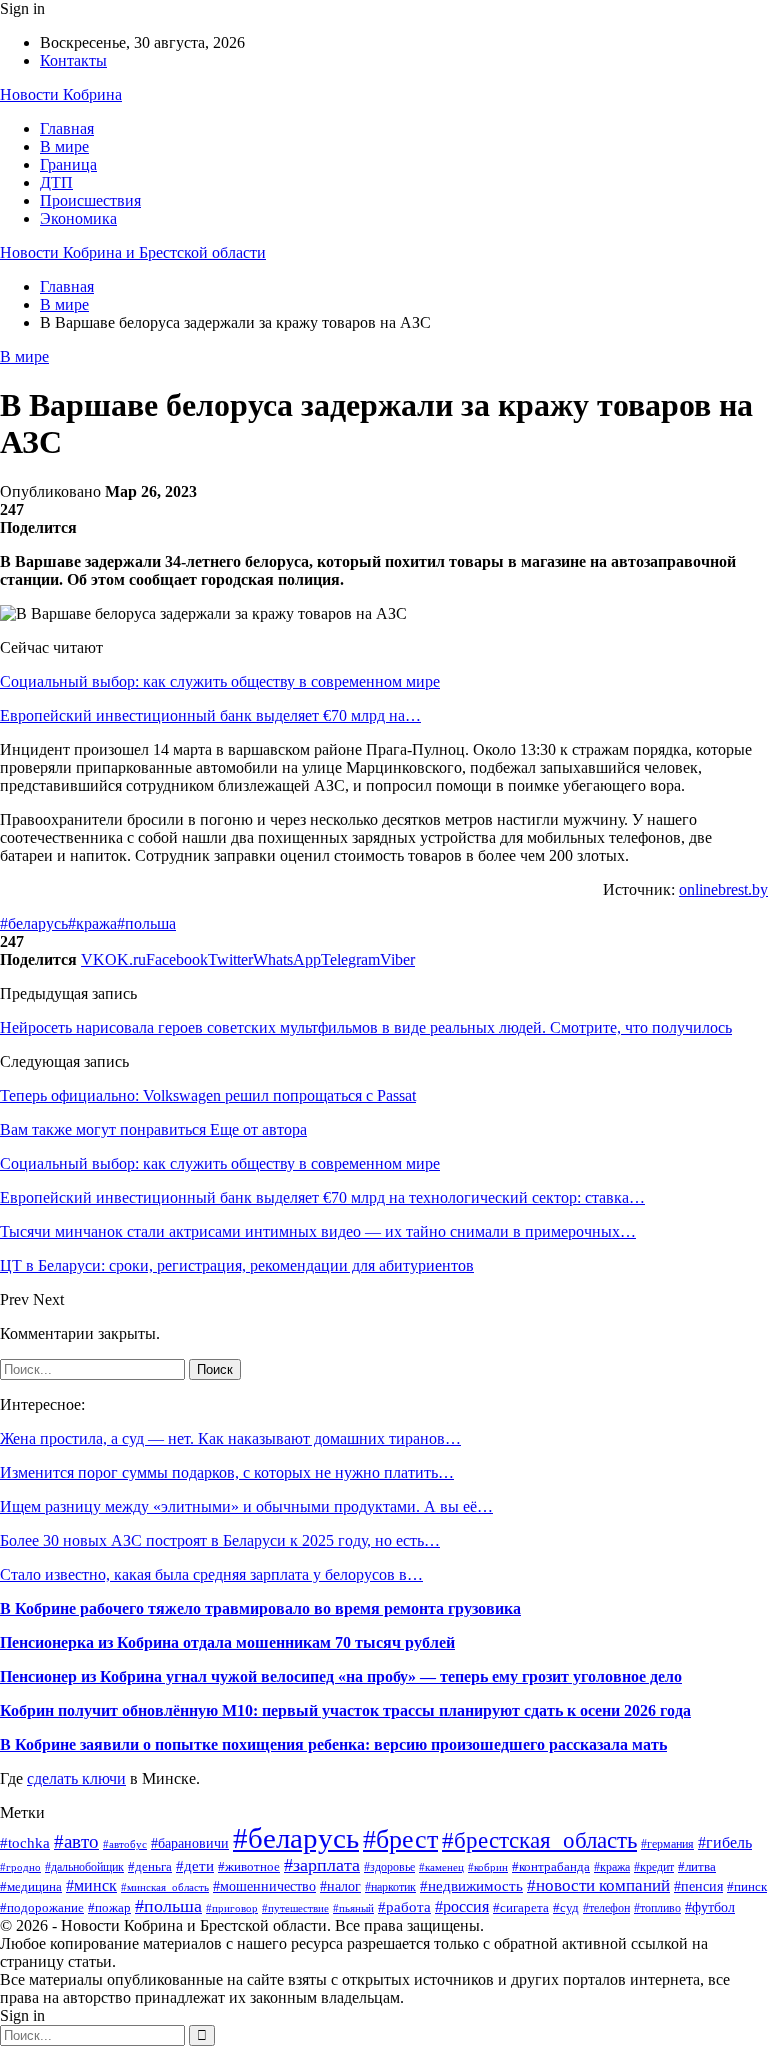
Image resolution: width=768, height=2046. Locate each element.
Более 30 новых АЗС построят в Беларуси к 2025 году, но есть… (220, 1540)
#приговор (232, 1908)
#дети (195, 1865)
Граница (68, 164)
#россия (462, 1906)
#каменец (441, 1867)
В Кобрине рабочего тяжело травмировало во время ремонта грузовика (260, 1608)
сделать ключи (76, 1778)
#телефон (606, 1908)
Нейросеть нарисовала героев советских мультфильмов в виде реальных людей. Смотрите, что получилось (366, 1027)
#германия (667, 1844)
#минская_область (165, 1887)
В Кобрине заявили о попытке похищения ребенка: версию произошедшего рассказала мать (333, 1744)
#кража (92, 923)
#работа (404, 1907)
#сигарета (521, 1908)
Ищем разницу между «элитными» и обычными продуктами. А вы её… (246, 1506)
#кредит (654, 1867)
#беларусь (34, 923)
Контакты (73, 60)
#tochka (25, 1842)
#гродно (20, 1867)
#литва (697, 1866)
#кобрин (488, 1867)
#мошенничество (264, 1886)
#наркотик (390, 1887)
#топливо (657, 1908)
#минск (91, 1885)
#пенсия (698, 1886)
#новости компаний (598, 1885)
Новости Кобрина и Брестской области (133, 252)
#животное (249, 1866)
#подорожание (42, 1907)
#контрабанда (551, 1866)
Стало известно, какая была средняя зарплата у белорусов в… (211, 1574)
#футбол (710, 1907)
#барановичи (190, 1843)
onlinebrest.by (723, 889)
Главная (67, 128)
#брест (400, 1839)
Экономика (78, 218)
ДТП (56, 182)
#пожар (109, 1908)
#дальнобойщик (84, 1867)
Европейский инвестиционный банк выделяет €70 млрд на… (210, 715)
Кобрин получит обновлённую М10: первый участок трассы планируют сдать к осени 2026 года (345, 1710)
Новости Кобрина (61, 94)
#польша (146, 923)
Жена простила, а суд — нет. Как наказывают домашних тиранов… (230, 1438)
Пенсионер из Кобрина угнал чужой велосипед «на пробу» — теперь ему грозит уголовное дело (341, 1676)
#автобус (125, 1844)
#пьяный (353, 1908)
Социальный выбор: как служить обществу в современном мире (220, 681)
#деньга (150, 1866)
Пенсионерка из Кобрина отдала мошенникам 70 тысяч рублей (227, 1642)
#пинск (747, 1886)
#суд (566, 1908)
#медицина (31, 1887)
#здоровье (389, 1867)
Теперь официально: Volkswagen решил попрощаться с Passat (208, 1095)
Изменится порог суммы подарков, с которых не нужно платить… (227, 1472)
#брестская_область (539, 1840)
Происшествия (90, 200)
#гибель (725, 1842)
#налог (340, 1886)
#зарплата (322, 1865)
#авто (76, 1841)
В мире (64, 146)
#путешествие (295, 1908)
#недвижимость (471, 1886)
